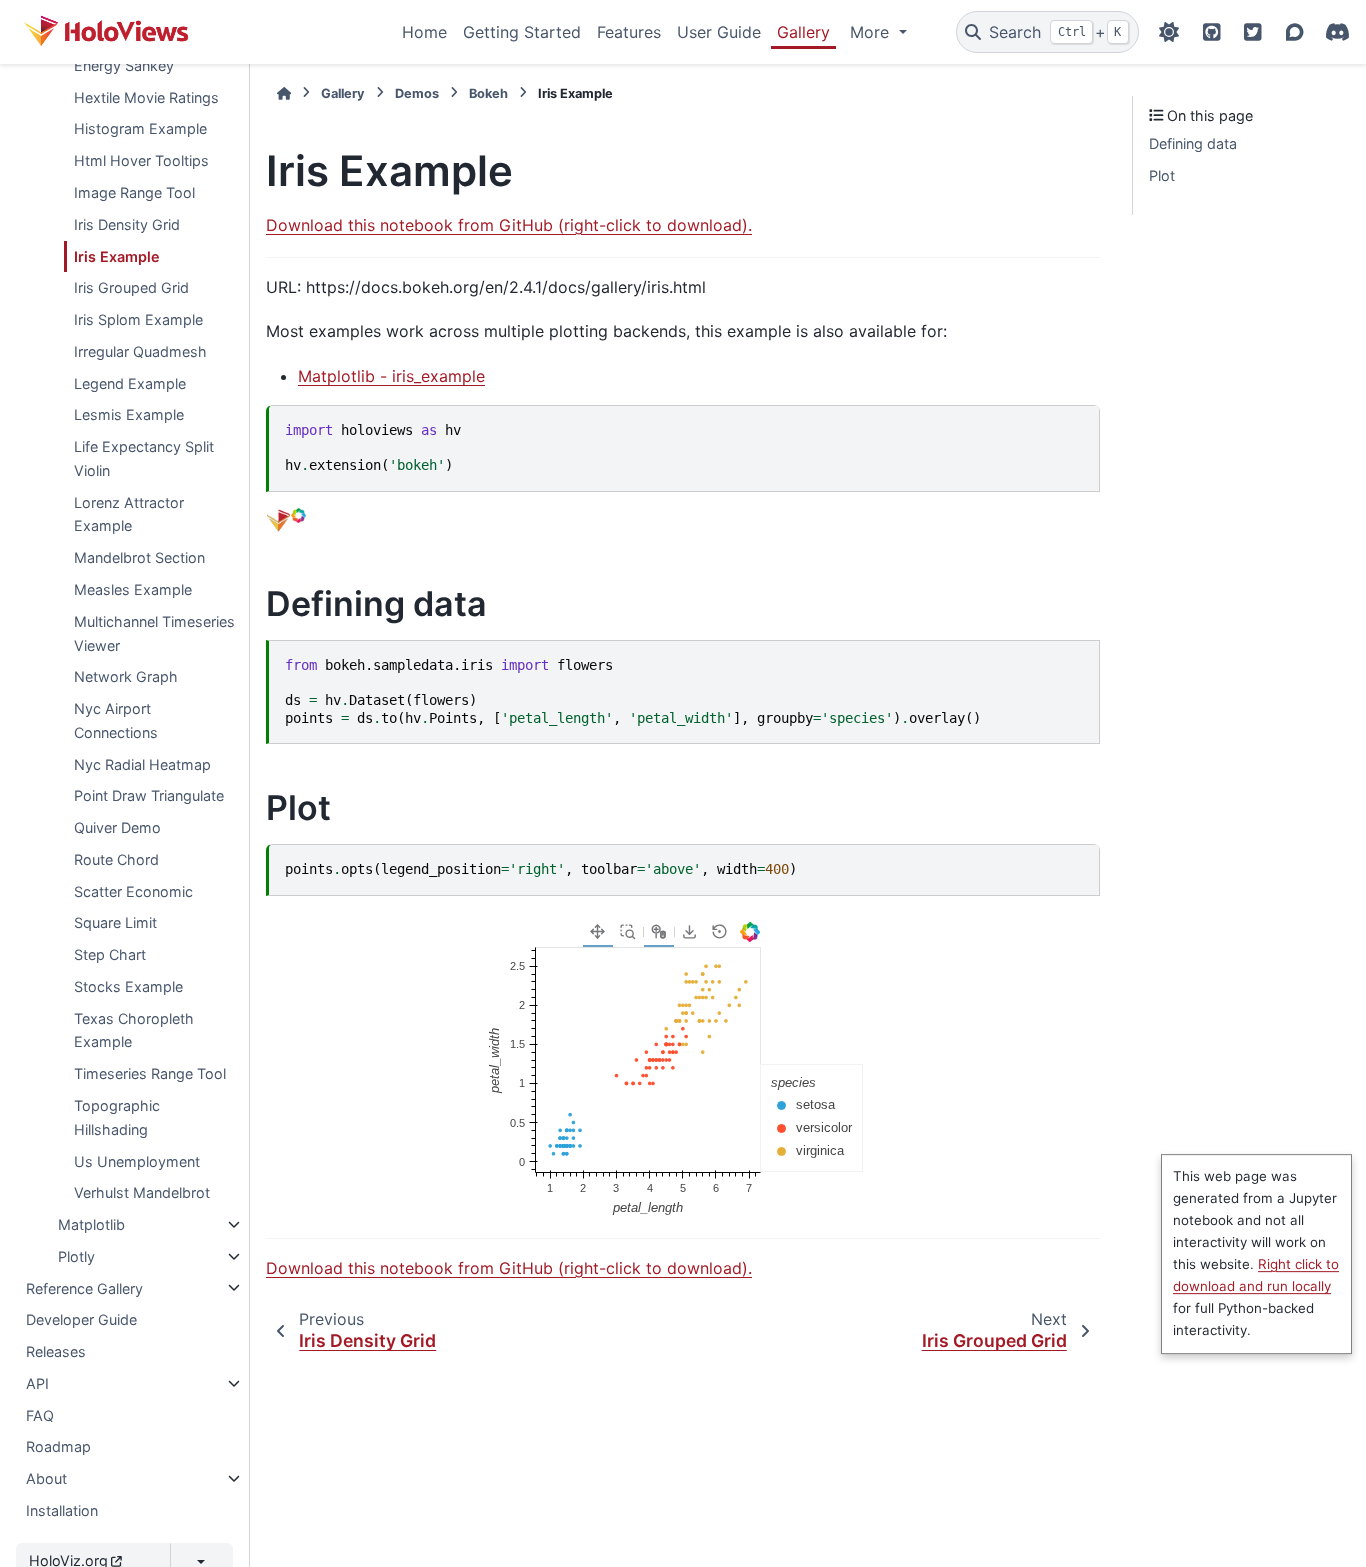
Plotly (76, 1256)
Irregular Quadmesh (140, 351)
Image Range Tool (134, 192)
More (872, 32)
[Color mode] (1169, 32)
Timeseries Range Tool (150, 1073)
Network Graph (126, 676)
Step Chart (110, 954)
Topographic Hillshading (117, 1117)
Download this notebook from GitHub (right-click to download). (509, 225)
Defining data (1193, 143)
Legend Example (130, 383)
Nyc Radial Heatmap (142, 763)
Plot (1162, 175)
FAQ (40, 1415)
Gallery (803, 32)
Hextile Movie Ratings (146, 97)
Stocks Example (128, 986)
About (46, 1478)
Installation (62, 1510)
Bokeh (488, 93)
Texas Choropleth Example (134, 1030)
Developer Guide (81, 1319)
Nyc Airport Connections (116, 720)
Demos (417, 93)
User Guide (719, 32)
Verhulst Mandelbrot (142, 1192)
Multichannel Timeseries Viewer (154, 633)
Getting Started (522, 32)
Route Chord (116, 859)
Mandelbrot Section (139, 557)
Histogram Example (140, 128)
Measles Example (133, 589)
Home (424, 32)
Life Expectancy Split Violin (144, 458)
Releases (56, 1351)
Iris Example (117, 255)
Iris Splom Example (138, 319)
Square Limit (115, 922)
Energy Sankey (124, 65)
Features (629, 32)
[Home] (284, 93)
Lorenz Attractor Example (129, 514)
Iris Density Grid (127, 224)
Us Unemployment (137, 1160)
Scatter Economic (133, 891)
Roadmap (58, 1446)
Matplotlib (91, 1224)
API (37, 1383)
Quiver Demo (117, 827)
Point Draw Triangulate (149, 795)
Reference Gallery (84, 1287)
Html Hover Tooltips (141, 160)
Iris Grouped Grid (131, 287)
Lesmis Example (129, 414)
